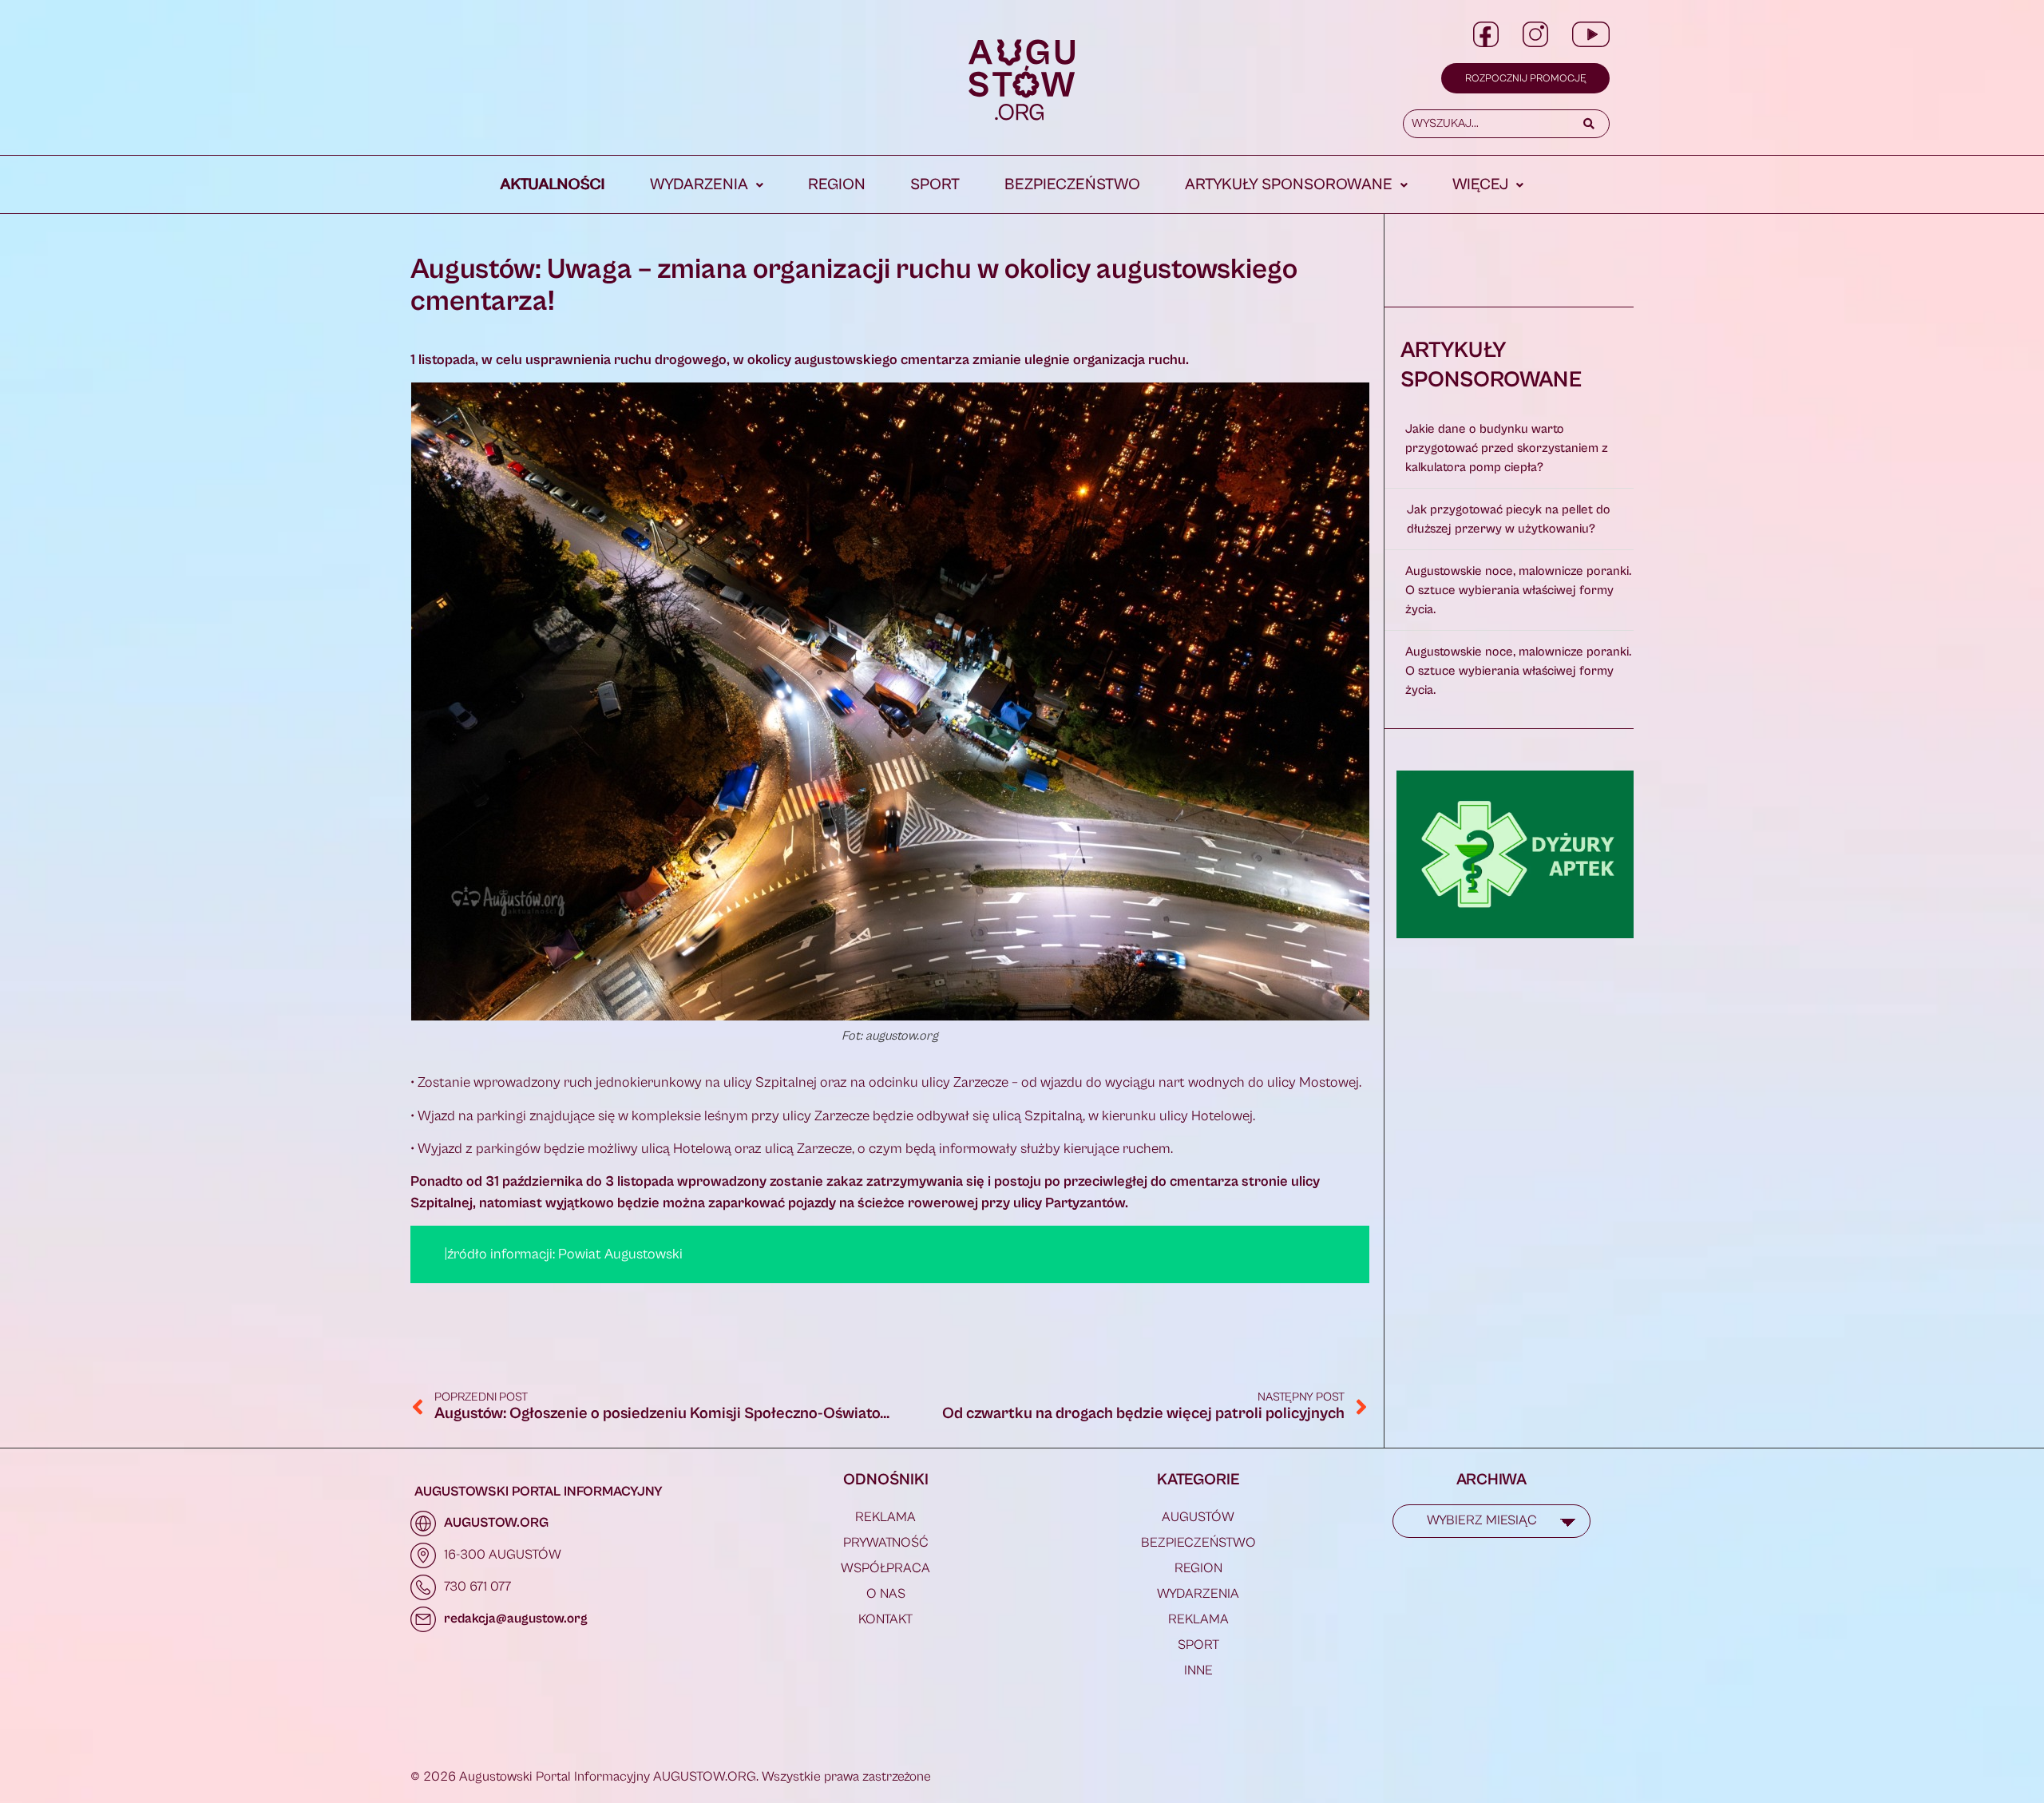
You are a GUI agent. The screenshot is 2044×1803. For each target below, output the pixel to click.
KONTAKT (885, 1619)
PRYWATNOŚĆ (886, 1543)
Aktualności (553, 185)
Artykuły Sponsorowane (1289, 185)
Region (837, 185)
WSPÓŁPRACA (885, 1568)
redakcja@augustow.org (516, 1619)
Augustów (1198, 1517)
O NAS (886, 1594)
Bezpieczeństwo (1072, 185)
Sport (935, 185)
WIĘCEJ (1480, 185)
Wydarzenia (699, 185)
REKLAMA (885, 1517)
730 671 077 (477, 1587)
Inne (1198, 1670)
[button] (707, 185)
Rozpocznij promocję (1525, 79)
